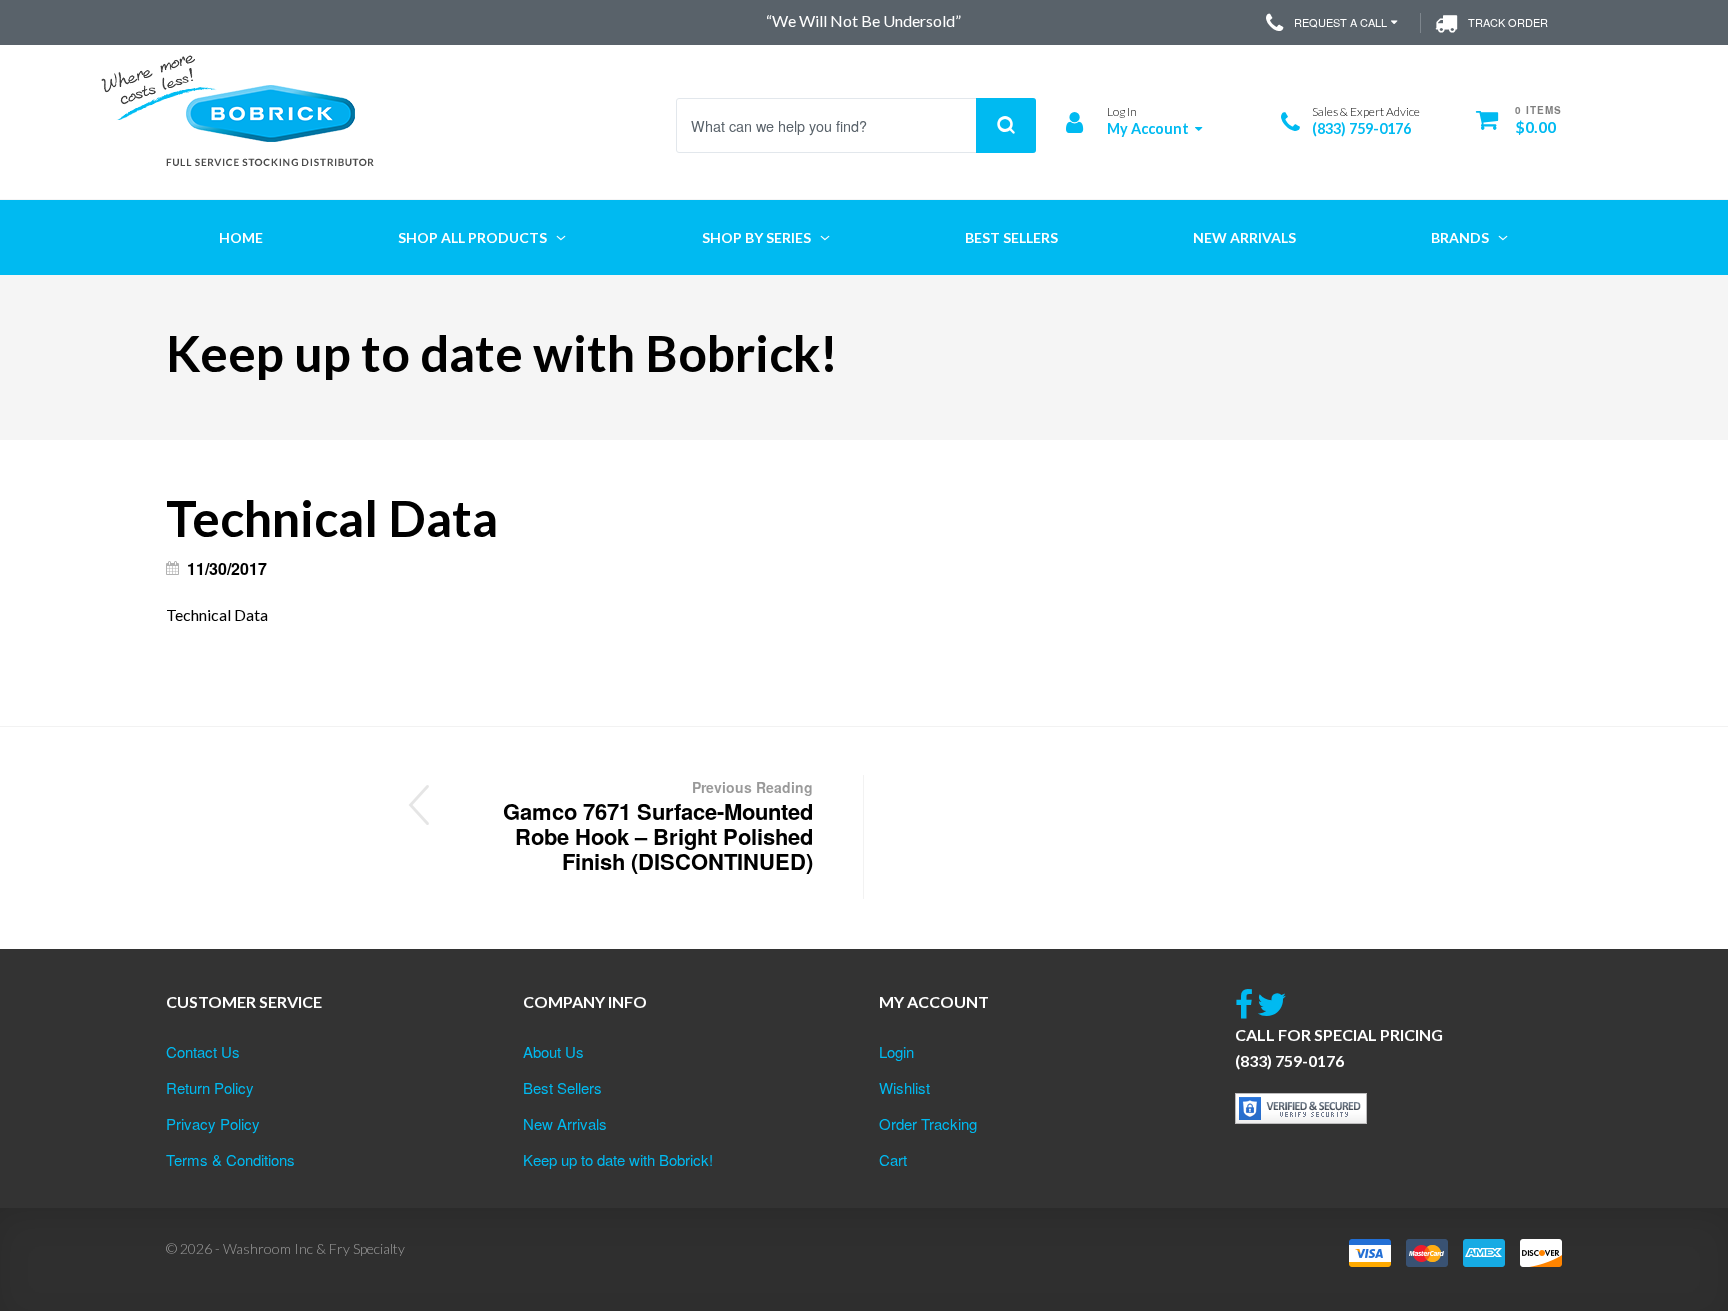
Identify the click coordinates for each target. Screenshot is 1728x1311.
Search (1006, 125)
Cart (893, 1159)
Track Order (1508, 22)
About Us (553, 1051)
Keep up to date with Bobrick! (618, 1159)
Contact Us (203, 1051)
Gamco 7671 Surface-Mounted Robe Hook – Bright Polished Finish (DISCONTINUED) (658, 827)
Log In (1122, 111)
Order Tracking (928, 1123)
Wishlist (904, 1087)
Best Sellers (562, 1087)
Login (896, 1051)
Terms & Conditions (230, 1159)
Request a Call (1340, 22)
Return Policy (210, 1087)
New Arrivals (565, 1123)
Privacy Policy (213, 1123)
